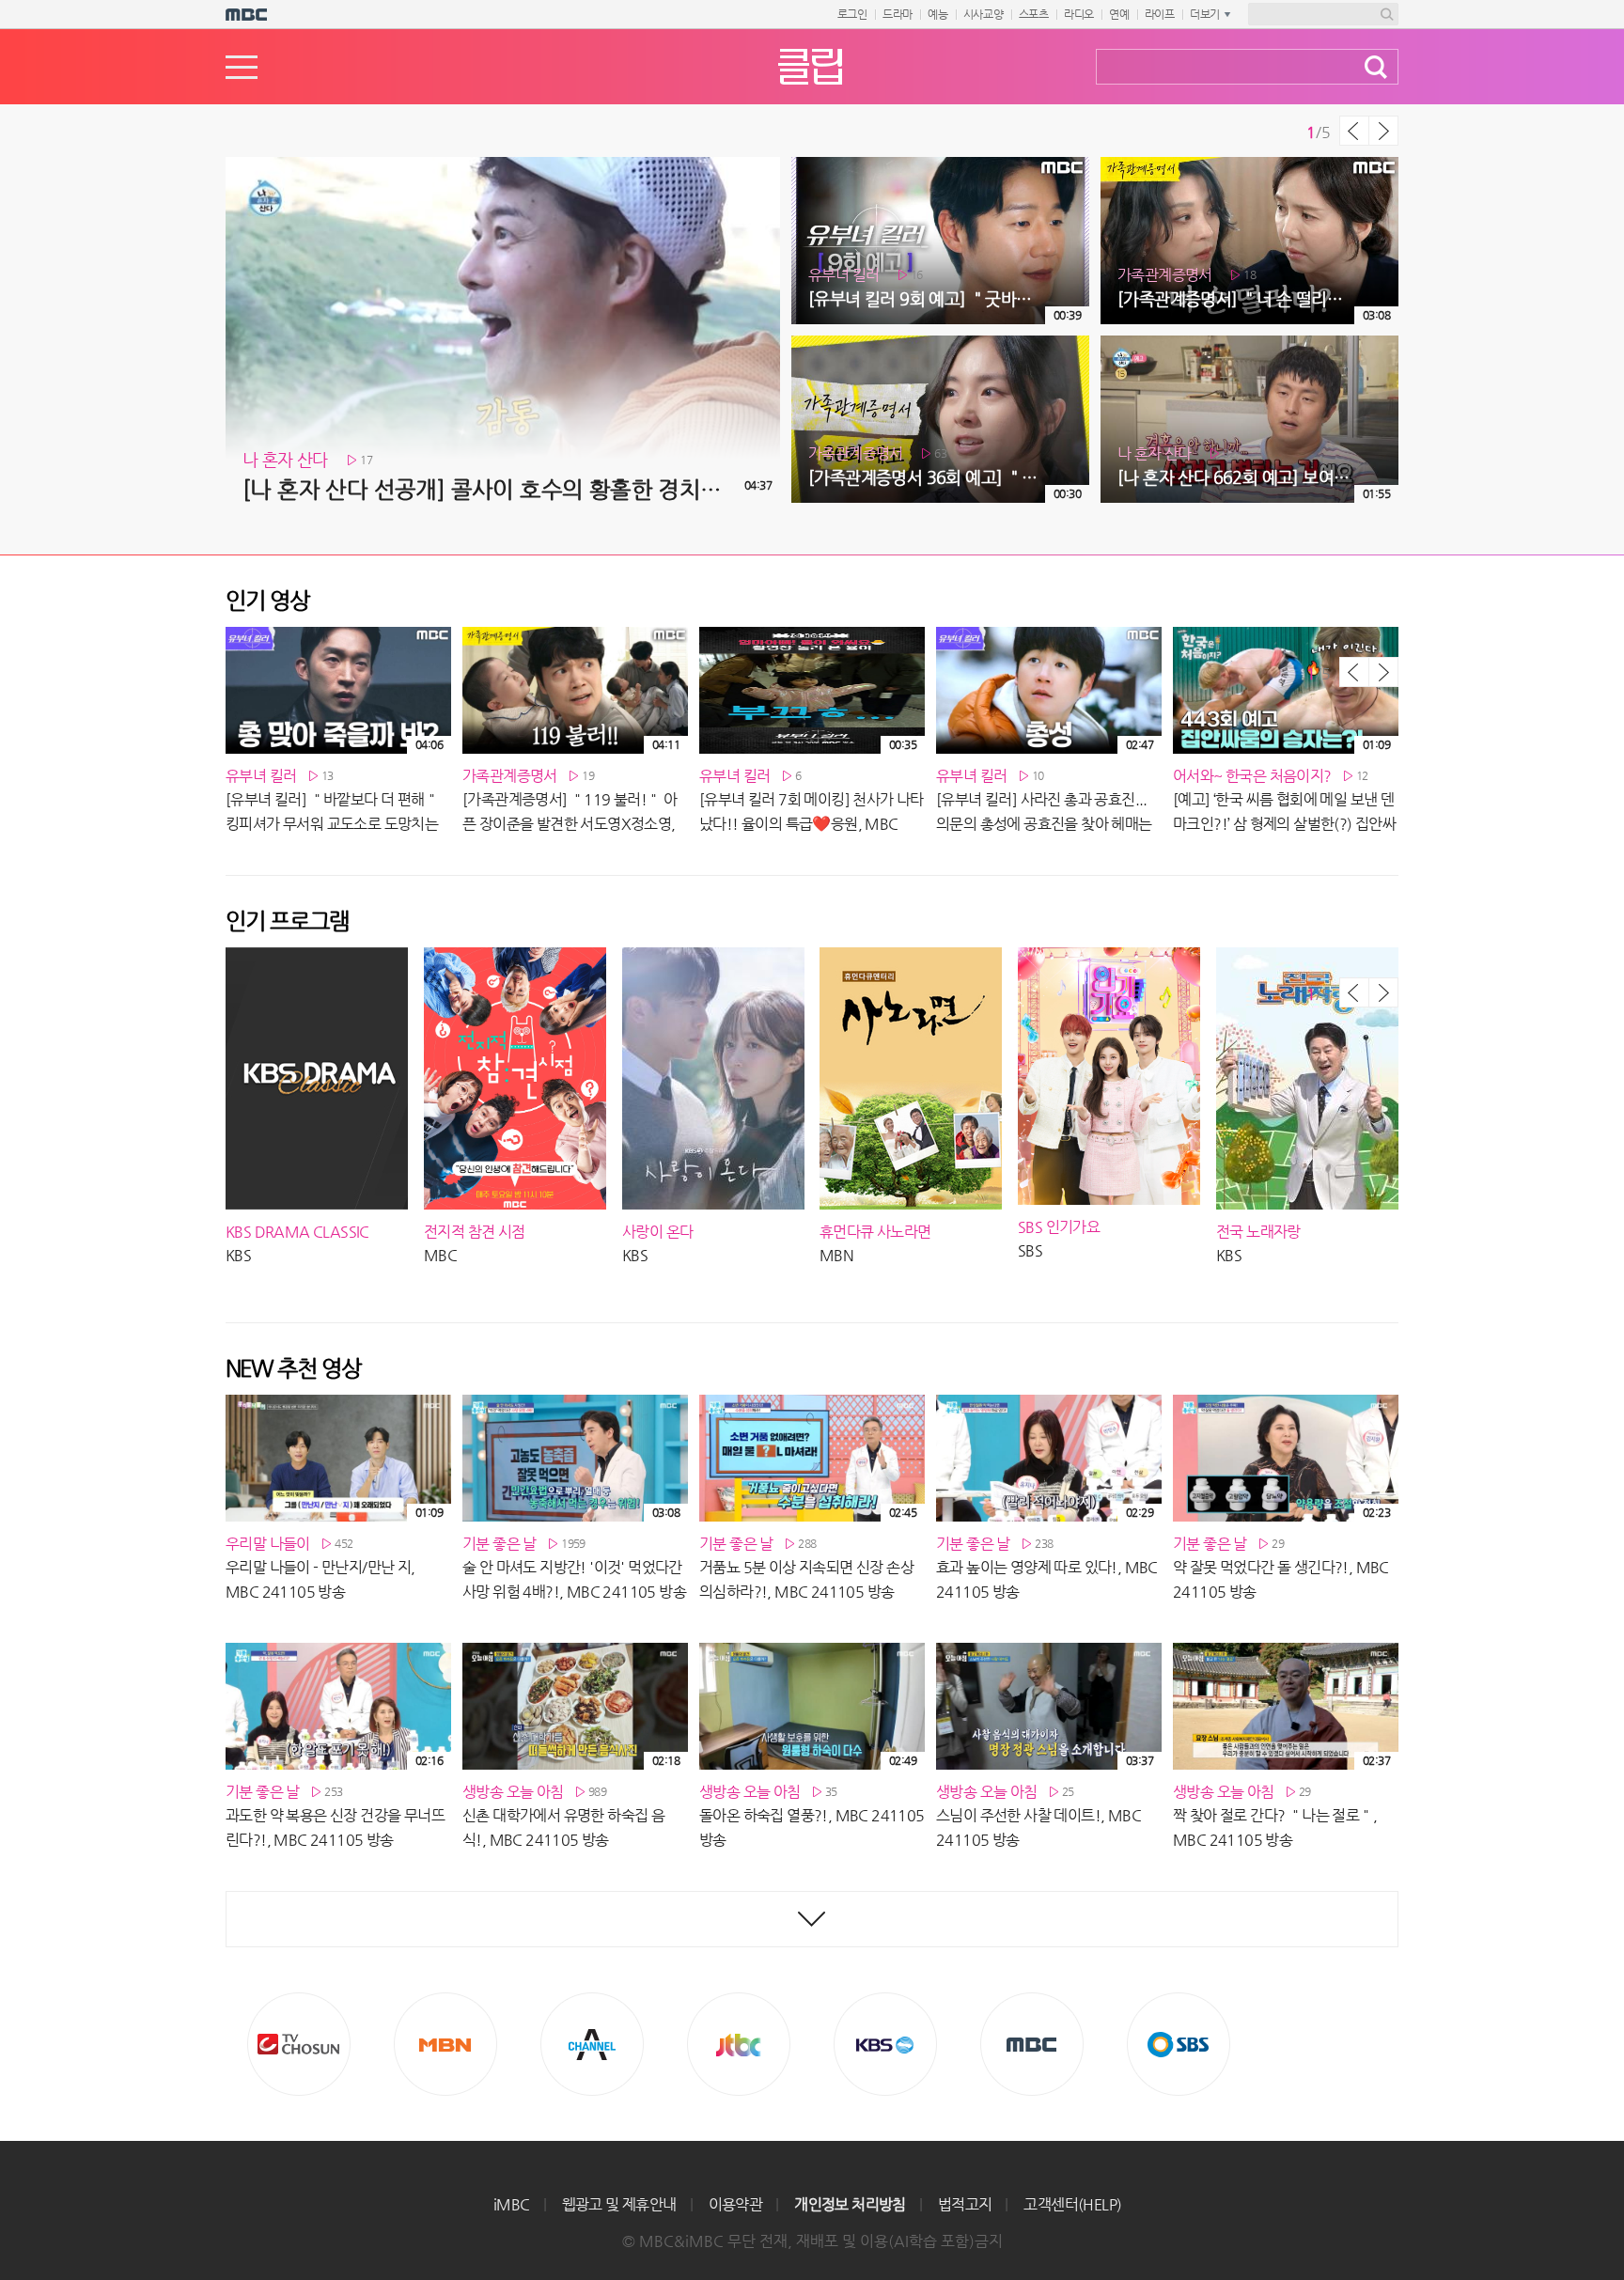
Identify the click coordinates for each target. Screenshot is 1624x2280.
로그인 (852, 14)
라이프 (1160, 14)
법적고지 (965, 2204)
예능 (938, 14)
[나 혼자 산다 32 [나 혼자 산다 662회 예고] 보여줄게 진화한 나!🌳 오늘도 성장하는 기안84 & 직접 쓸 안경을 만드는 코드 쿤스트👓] (1249, 343)
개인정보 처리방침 (850, 2204)
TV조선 (299, 2044)
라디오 (1079, 14)
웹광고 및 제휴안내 (619, 2204)
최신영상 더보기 (812, 1919)
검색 (1376, 67)
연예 (1119, 14)
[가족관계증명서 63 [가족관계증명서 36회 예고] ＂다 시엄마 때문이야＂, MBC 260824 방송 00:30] (940, 343)
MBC (1032, 2044)
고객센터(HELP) (1072, 2204)
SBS (1179, 2044)
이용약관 (736, 2204)
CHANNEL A (592, 2044)
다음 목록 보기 (1383, 131)
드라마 (898, 14)
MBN (445, 2044)
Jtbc (739, 2044)
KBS (885, 2044)
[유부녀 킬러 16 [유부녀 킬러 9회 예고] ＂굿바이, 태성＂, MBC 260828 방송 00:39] (940, 164)
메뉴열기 (242, 67)
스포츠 (1034, 14)
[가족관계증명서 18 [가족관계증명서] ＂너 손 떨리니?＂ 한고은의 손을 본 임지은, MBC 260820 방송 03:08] (1249, 164)
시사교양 (984, 14)
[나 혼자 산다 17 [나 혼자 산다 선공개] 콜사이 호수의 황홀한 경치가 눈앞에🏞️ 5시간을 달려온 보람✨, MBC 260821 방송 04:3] (503, 164)
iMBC (512, 2204)
